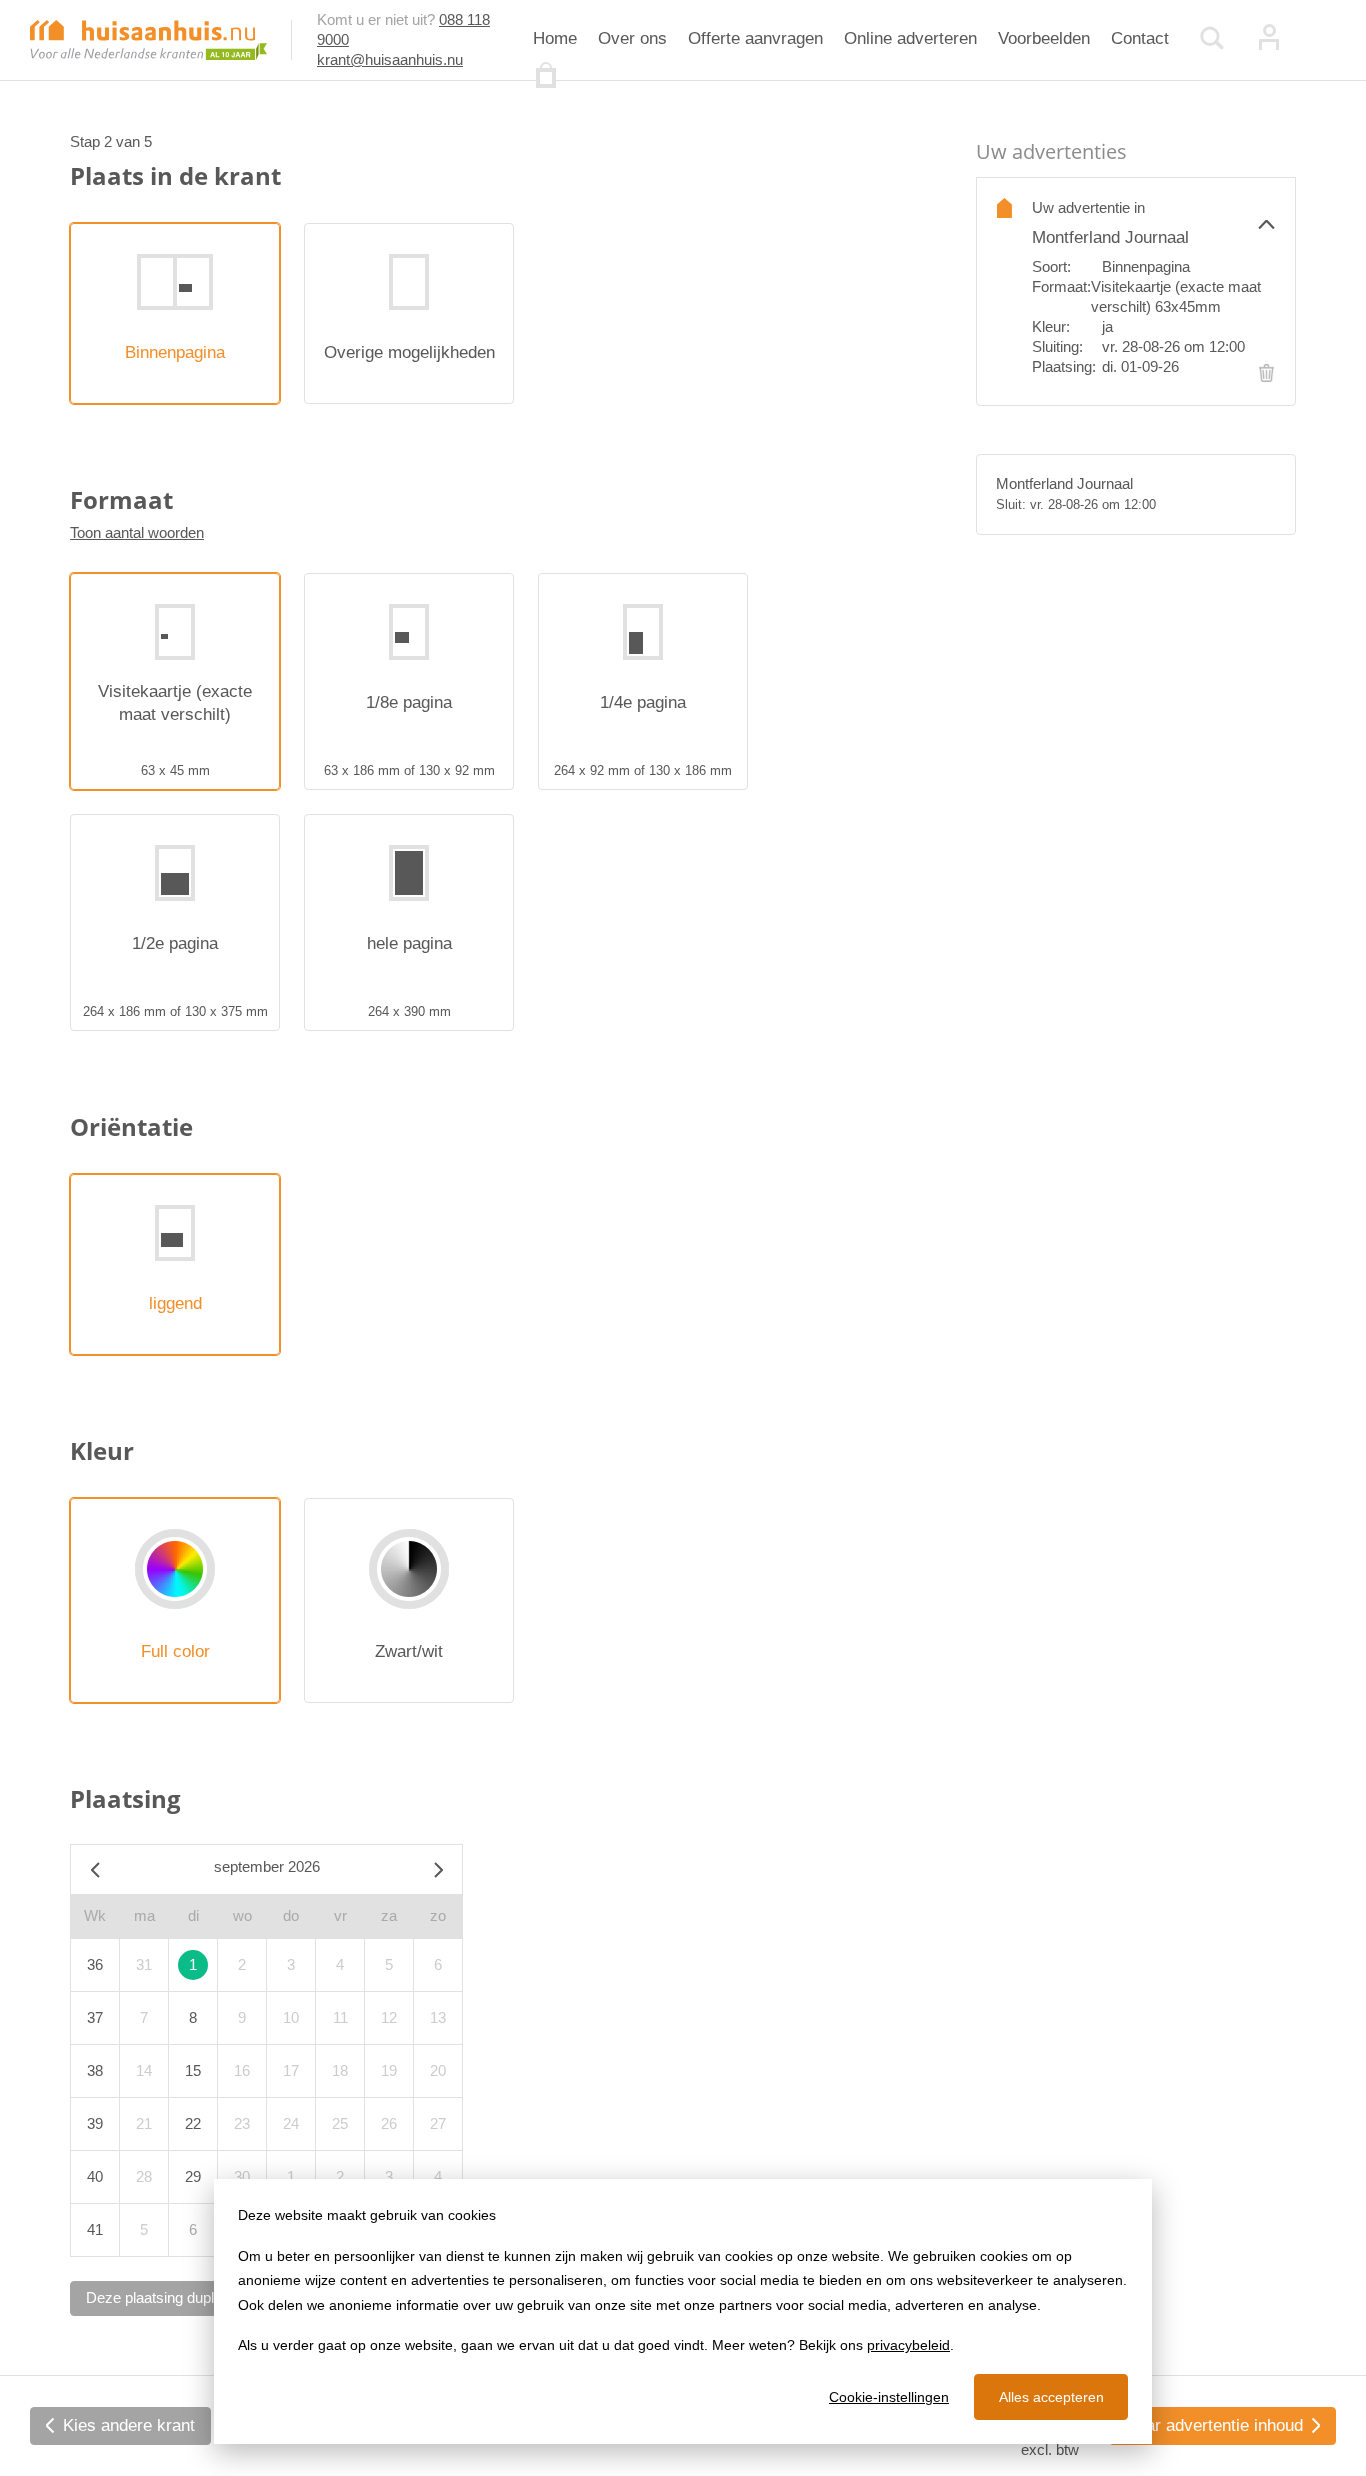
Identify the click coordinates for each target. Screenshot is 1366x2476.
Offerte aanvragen (755, 38)
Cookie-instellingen (889, 2397)
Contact (1140, 38)
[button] (1153, 223)
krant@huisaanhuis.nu (390, 59)
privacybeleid (908, 2345)
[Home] (148, 38)
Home (555, 38)
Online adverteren (910, 38)
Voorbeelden (1044, 38)
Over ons (632, 38)
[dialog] (683, 2311)
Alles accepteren (1051, 2397)
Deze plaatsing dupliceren (170, 2297)
